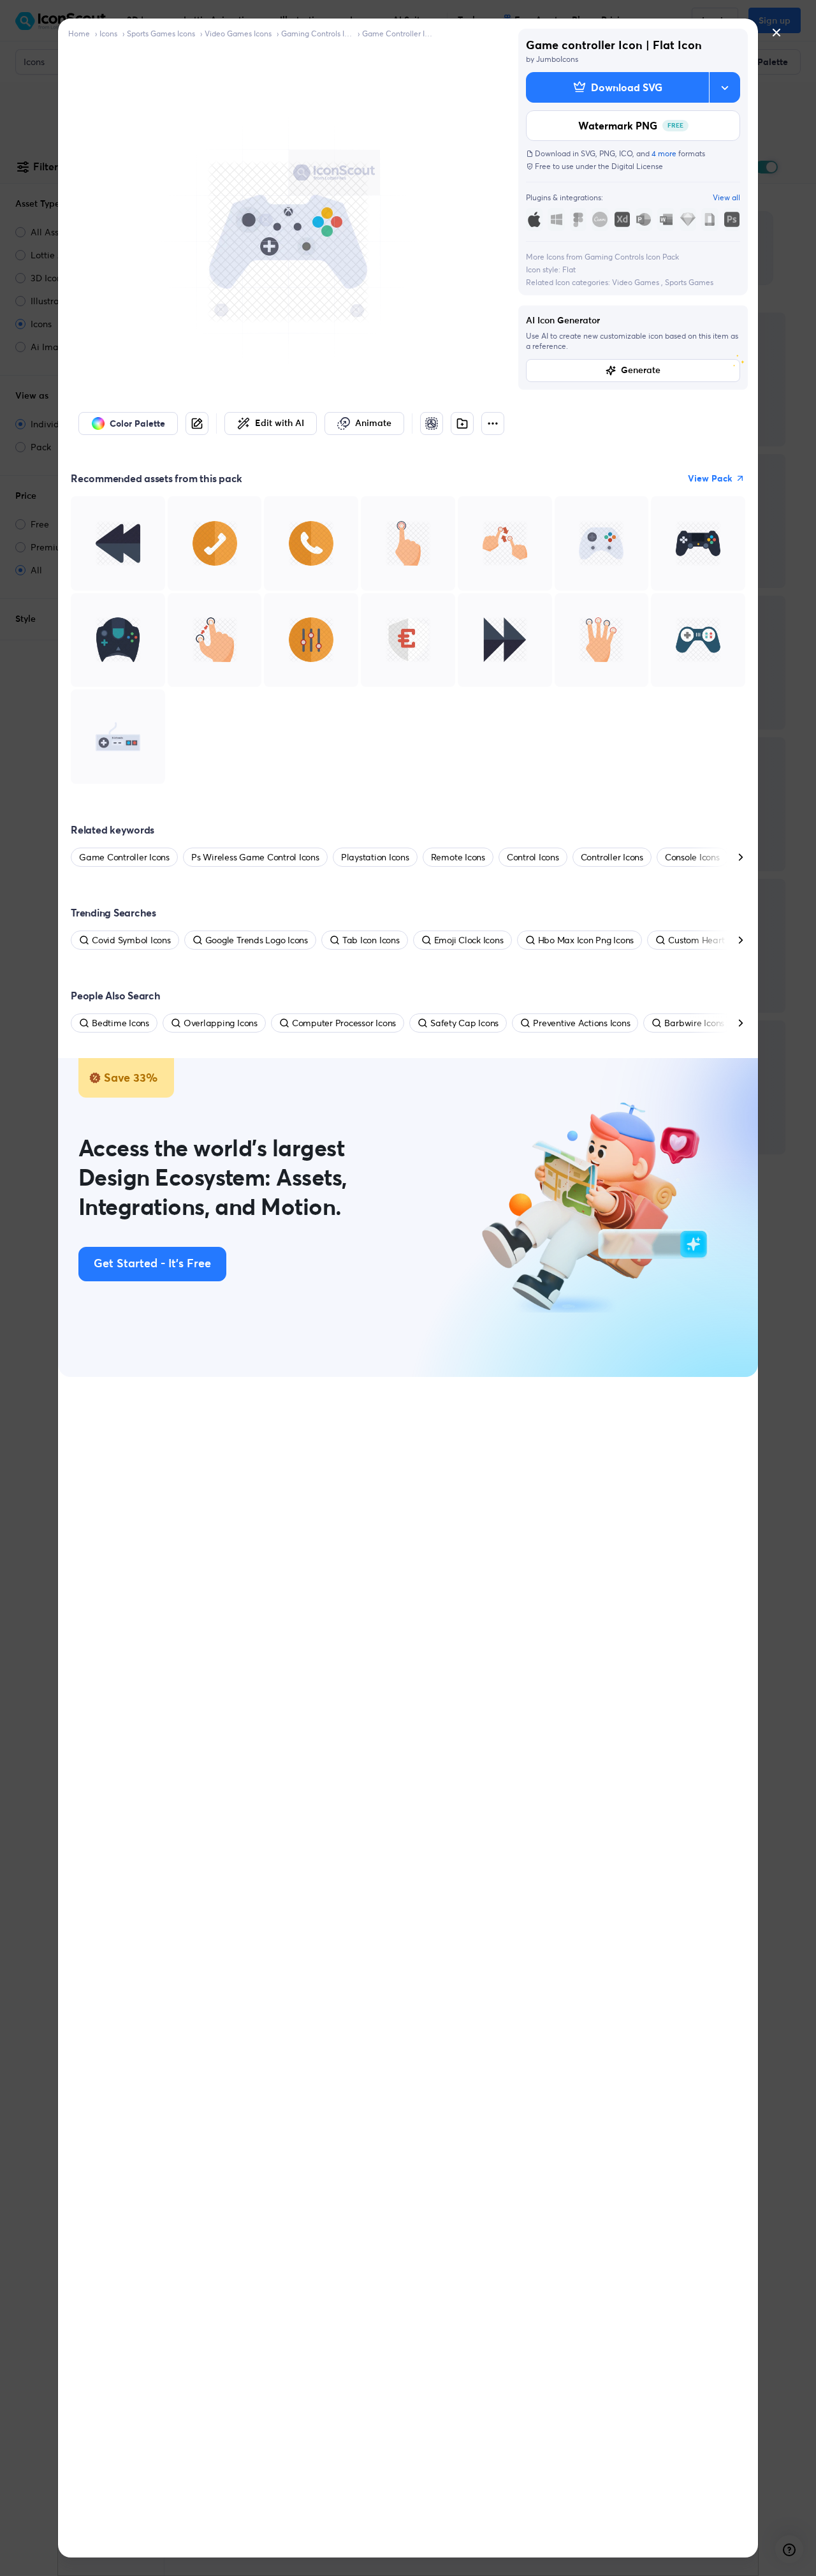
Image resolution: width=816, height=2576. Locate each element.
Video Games (637, 282)
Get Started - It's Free (152, 1264)
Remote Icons (458, 857)
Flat (569, 269)
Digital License (637, 166)
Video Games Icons (238, 33)
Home (79, 33)
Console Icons (692, 857)
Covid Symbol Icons (131, 940)
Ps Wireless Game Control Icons (255, 857)
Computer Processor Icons (344, 1023)
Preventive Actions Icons (581, 1023)
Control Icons (533, 857)
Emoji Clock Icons (469, 940)
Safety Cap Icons (464, 1023)
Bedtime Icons (120, 1023)
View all (726, 197)
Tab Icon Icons (371, 940)
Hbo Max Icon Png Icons (586, 940)
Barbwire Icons (694, 1023)
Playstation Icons (375, 857)
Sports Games (689, 282)
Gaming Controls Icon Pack (317, 33)
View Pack (710, 478)
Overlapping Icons (221, 1023)
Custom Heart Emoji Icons (720, 940)
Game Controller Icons (398, 33)
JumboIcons (557, 59)
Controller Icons (612, 857)
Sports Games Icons (161, 33)
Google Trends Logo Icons (257, 940)
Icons (108, 33)
